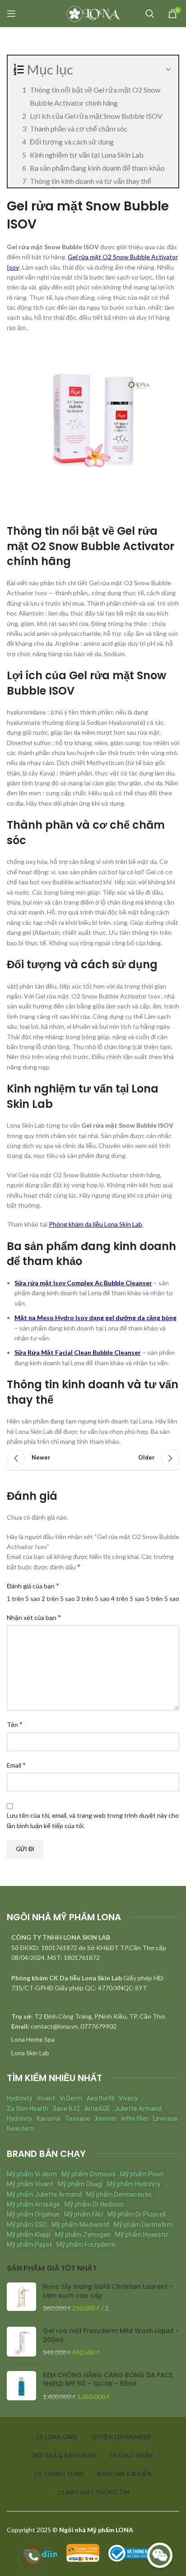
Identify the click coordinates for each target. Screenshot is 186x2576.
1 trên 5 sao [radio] (23, 1598)
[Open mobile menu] (11, 14)
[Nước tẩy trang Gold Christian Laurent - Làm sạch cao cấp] (21, 2298)
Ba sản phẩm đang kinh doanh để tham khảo (97, 168)
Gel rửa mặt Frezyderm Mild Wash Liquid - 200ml (111, 2336)
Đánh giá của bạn (33, 1585)
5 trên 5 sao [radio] (163, 1598)
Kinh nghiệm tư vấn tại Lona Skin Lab (87, 155)
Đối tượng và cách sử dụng (72, 142)
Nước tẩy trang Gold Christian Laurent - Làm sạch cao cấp (108, 2291)
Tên (15, 1724)
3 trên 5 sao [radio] (93, 1598)
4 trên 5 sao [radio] (128, 1598)
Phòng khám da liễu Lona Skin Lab (95, 1224)
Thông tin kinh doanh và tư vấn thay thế (91, 181)
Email (16, 1765)
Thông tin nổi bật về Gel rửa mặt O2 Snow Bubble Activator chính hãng (95, 96)
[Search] (150, 14)
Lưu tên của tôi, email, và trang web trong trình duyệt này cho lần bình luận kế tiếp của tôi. (93, 1820)
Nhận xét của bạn (34, 1617)
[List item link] (93, 2039)
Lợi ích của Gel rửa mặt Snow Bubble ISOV (96, 116)
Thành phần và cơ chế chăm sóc (79, 128)
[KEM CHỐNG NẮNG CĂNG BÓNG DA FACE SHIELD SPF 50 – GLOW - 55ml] (21, 2386)
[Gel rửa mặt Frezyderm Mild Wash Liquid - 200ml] (21, 2342)
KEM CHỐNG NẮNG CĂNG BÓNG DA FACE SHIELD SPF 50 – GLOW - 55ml (108, 2380)
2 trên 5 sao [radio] (58, 1598)
